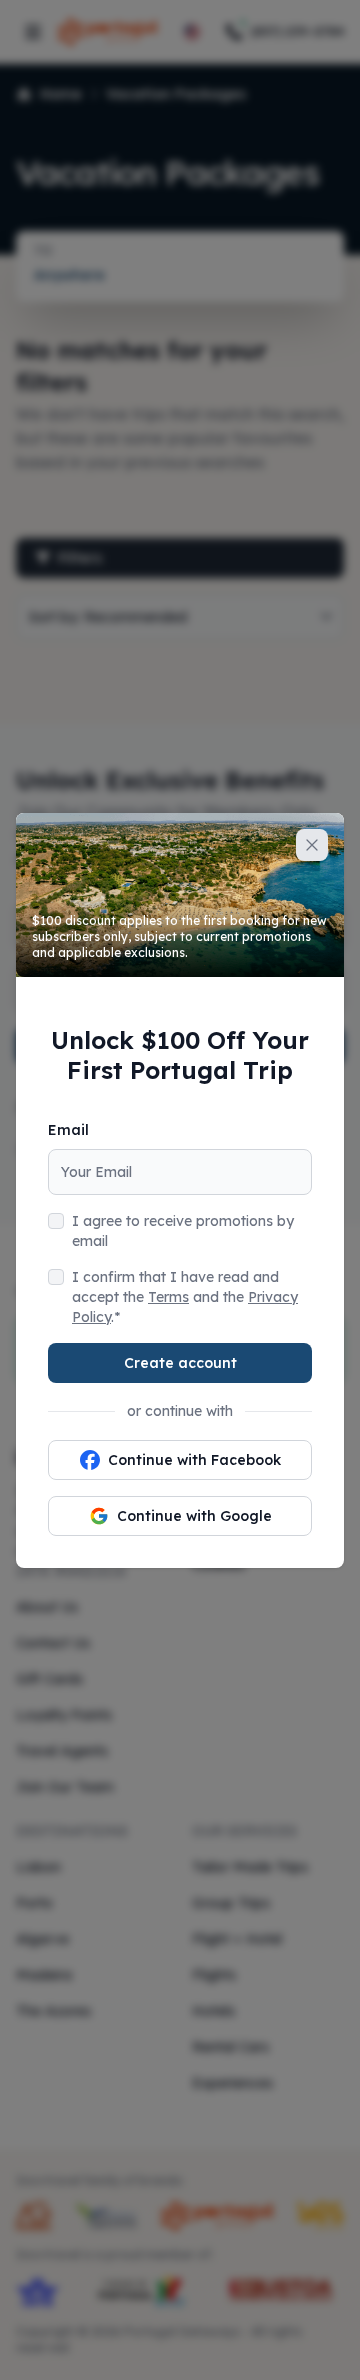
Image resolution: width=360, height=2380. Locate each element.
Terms (168, 1297)
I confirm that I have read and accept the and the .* (185, 1297)
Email (68, 1130)
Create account (180, 1363)
